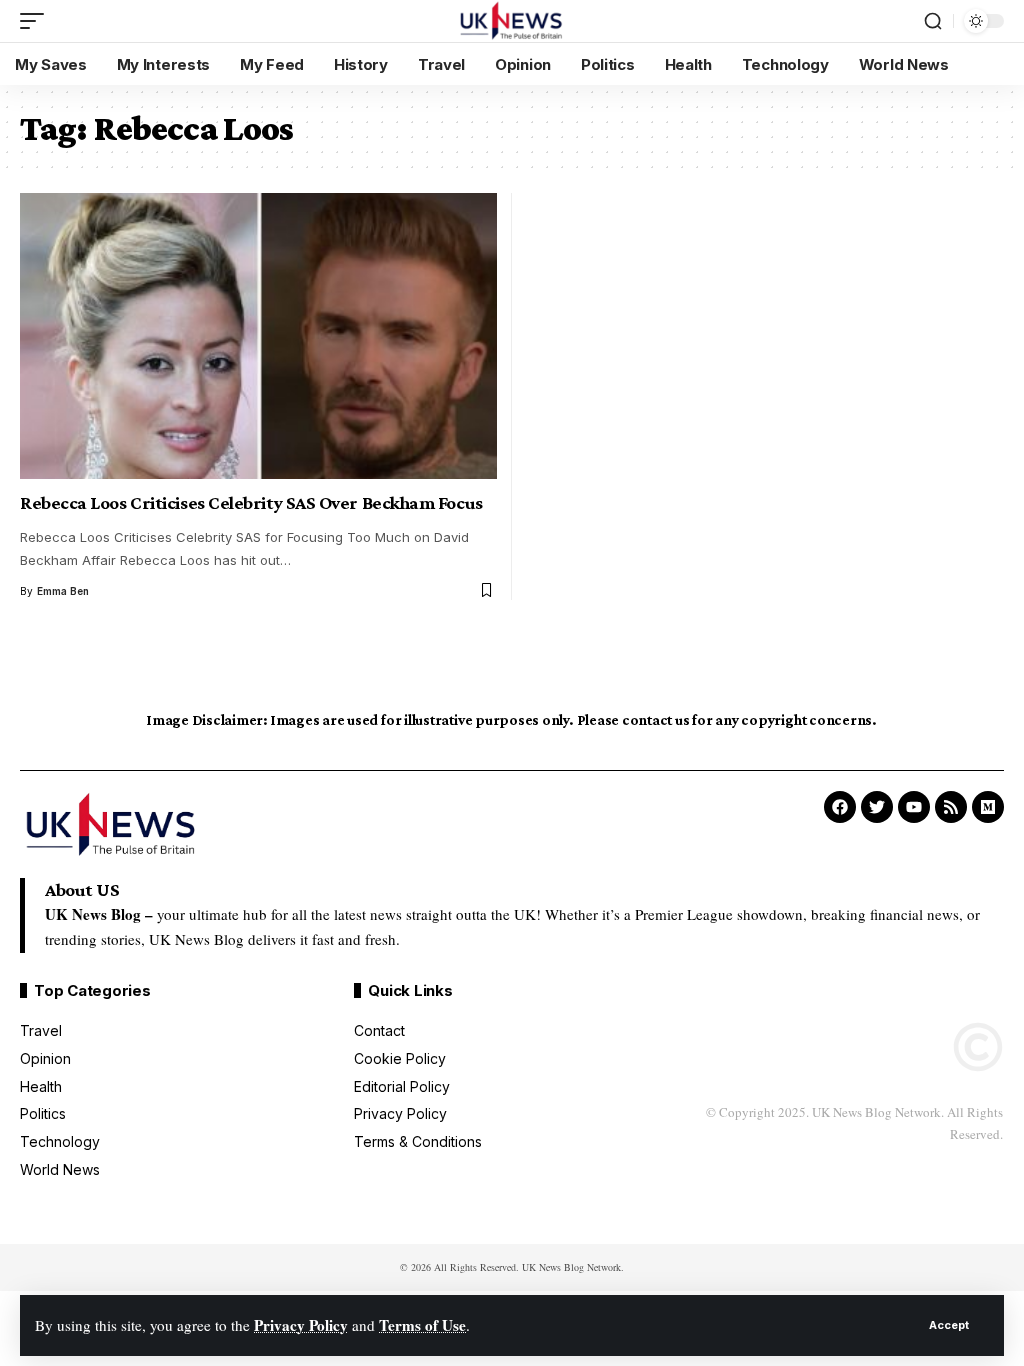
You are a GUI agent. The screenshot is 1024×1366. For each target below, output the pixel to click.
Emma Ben (63, 591)
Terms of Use (422, 1325)
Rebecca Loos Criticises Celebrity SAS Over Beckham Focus (251, 502)
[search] (933, 21)
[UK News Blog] (512, 21)
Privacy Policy (301, 1325)
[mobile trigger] (37, 21)
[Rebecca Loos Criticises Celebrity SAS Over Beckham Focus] (258, 336)
